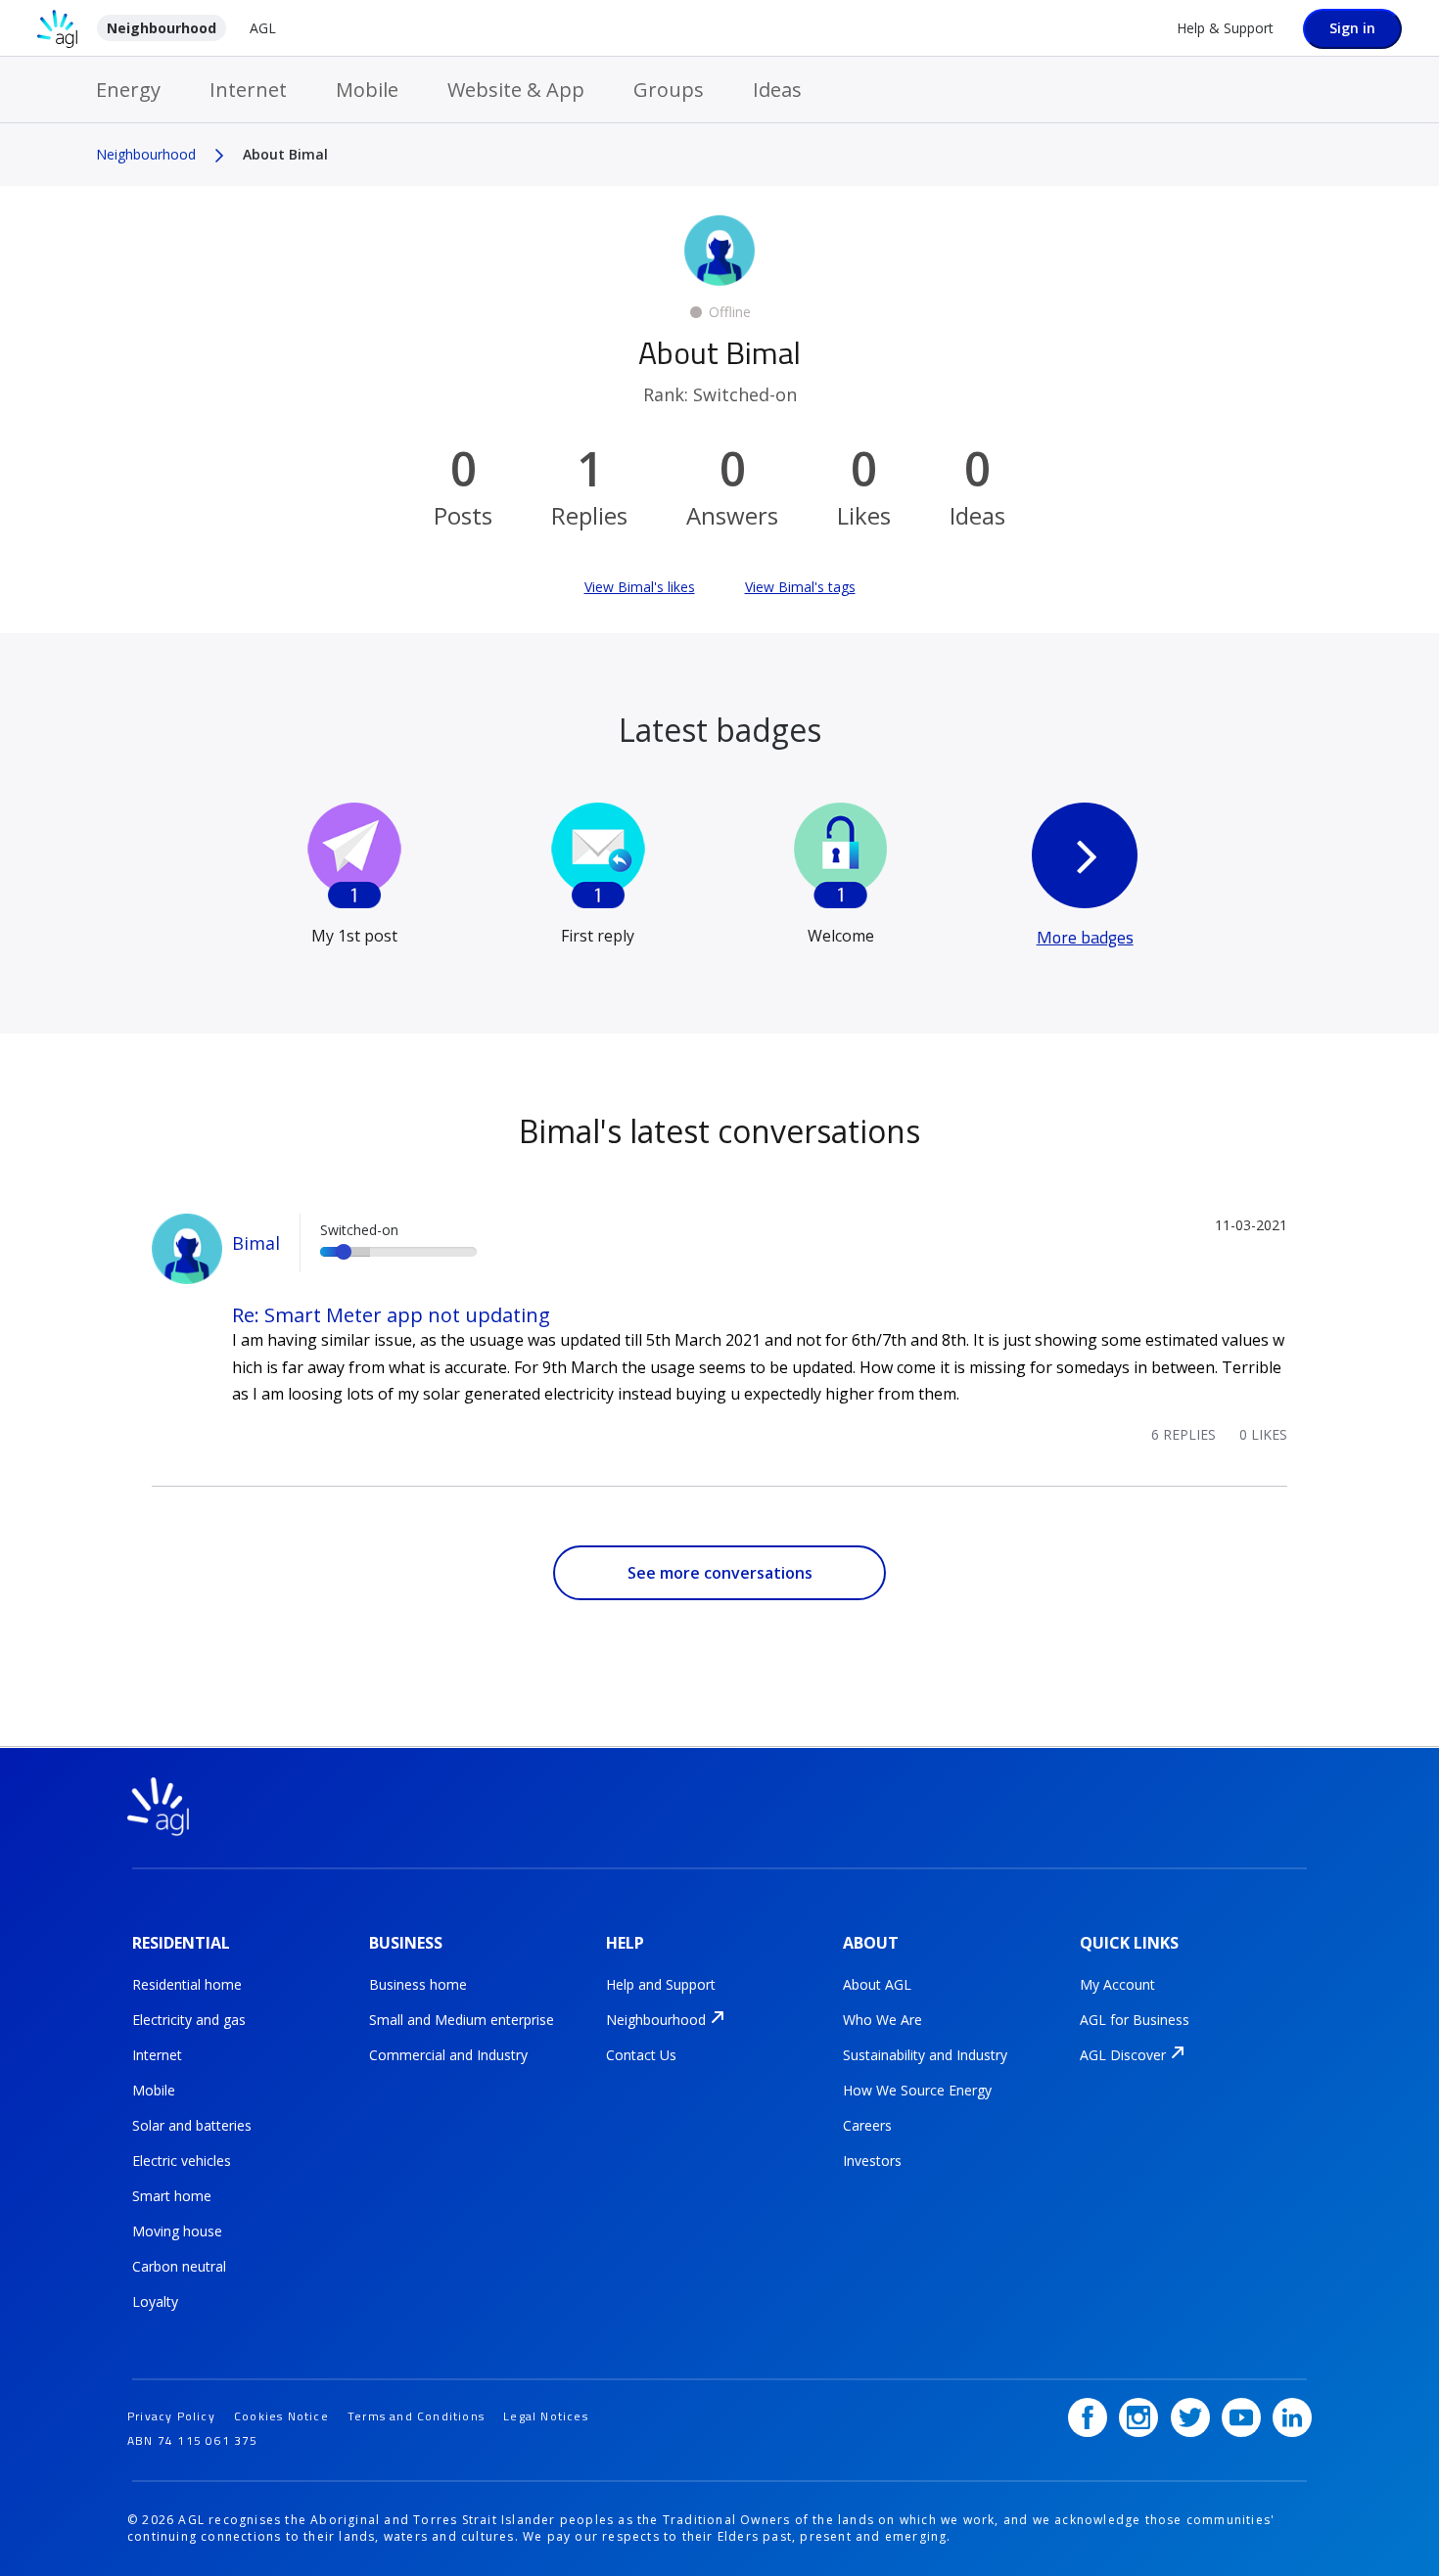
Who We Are (882, 2020)
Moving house (177, 2231)
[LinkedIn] (1292, 2417)
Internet (248, 90)
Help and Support (661, 1984)
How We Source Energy (917, 2090)
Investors (872, 2161)
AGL (263, 28)
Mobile (367, 90)
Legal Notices (546, 2416)
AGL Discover (1123, 2055)
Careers (867, 2125)
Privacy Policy (171, 2416)
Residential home (187, 1984)
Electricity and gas (189, 2020)
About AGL (877, 1984)
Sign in (1352, 28)
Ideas (777, 90)
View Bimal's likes (640, 587)
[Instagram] (1138, 2417)
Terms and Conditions (416, 2416)
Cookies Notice (281, 2416)
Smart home (172, 2196)
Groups (669, 90)
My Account (1117, 1984)
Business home (418, 1984)
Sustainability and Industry (925, 2055)
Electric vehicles (182, 2161)
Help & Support (1225, 28)
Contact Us (641, 2055)
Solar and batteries (192, 2125)
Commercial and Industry (448, 2055)
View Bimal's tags (800, 587)
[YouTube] (1241, 2417)
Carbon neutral (179, 2266)
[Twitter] (1190, 2417)
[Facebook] (1088, 2417)
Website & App (516, 90)
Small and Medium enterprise (462, 2020)
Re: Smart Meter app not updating (391, 1315)
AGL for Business (1135, 2020)
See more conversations (720, 1573)
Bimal (256, 1243)
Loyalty (155, 2301)
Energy (128, 90)
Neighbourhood (162, 28)
